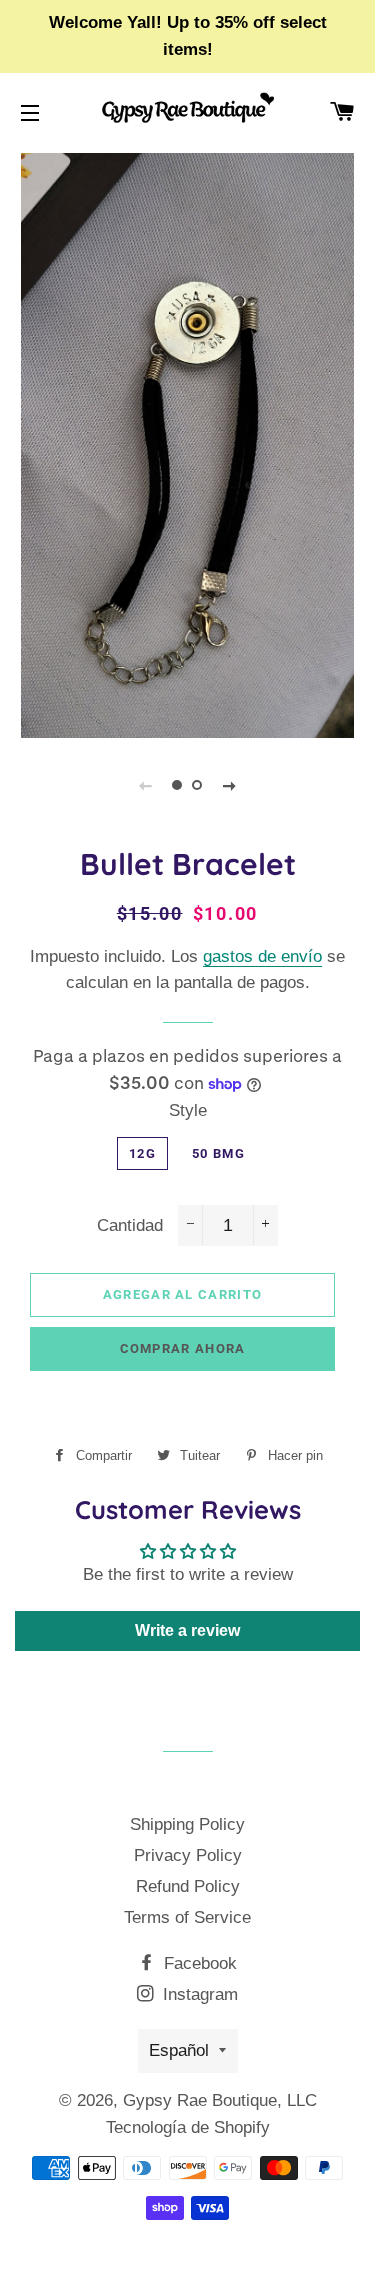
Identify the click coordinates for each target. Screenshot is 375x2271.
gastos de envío (262, 956)
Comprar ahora (183, 1348)
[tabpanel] (187, 443)
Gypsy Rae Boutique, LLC (220, 2100)
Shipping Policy (187, 1824)
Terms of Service (187, 1917)
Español (179, 2050)
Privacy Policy (188, 1855)
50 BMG (218, 1153)
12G (142, 1153)
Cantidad (130, 1225)
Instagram (198, 1994)
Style (188, 1110)
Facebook (198, 1963)
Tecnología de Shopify (188, 2127)
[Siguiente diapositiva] (230, 785)
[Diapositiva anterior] (146, 785)
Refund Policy (188, 1886)
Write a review (187, 1630)
